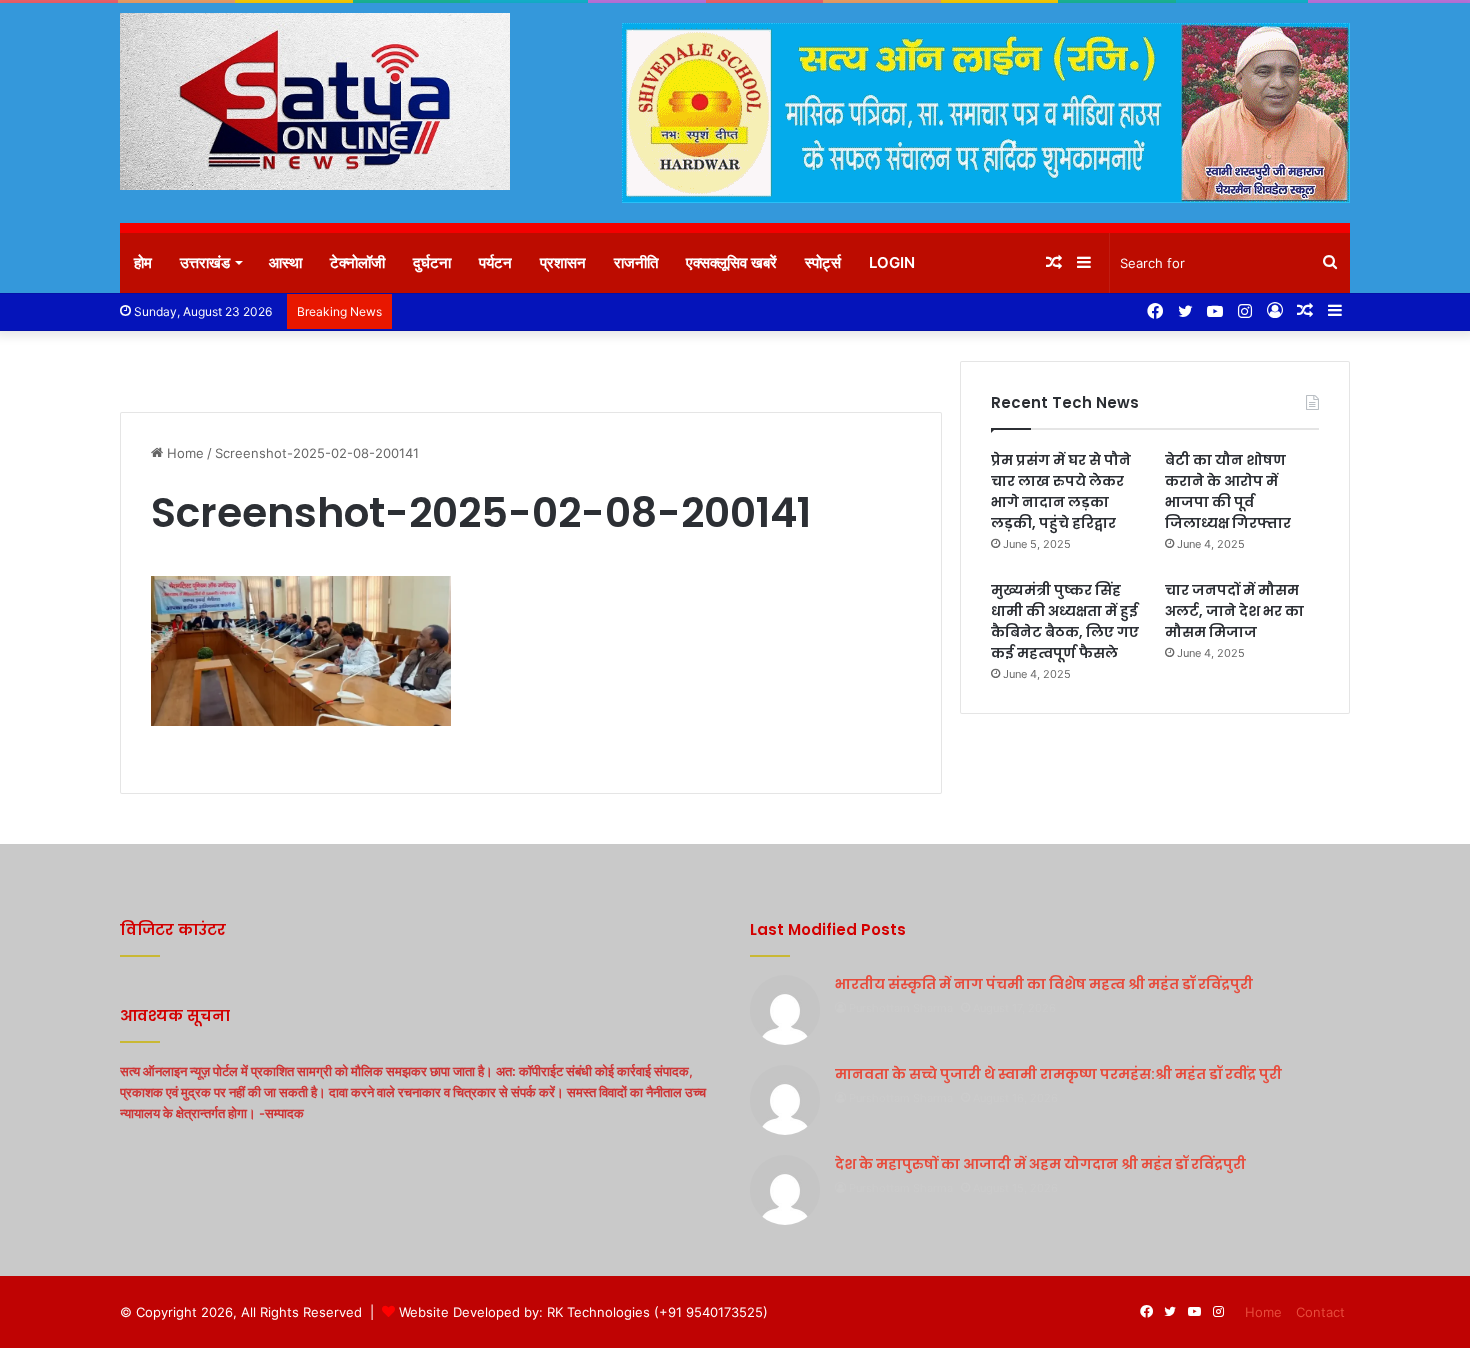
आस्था (285, 262)
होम (143, 262)
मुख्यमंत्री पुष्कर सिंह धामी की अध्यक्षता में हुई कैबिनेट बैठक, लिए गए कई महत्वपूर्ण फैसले (1065, 621)
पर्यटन (495, 262)
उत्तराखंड (205, 262)
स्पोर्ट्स (823, 262)
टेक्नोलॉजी (357, 262)
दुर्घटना (432, 262)
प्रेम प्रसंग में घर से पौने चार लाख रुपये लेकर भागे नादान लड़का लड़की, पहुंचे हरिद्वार (1061, 491)
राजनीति (636, 262)
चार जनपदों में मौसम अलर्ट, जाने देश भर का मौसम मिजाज (1234, 611)
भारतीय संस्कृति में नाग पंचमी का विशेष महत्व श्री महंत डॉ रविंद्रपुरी (1044, 984)
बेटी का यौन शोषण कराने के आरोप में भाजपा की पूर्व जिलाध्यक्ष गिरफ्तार (1228, 491)
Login (892, 262)
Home (183, 453)
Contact (1320, 1312)
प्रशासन (563, 262)
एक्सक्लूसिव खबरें (731, 262)
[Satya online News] (315, 101)
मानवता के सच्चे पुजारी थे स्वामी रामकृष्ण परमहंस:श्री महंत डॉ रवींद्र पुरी (1058, 1074)
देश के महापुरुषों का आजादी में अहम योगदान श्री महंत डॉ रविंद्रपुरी (1040, 1164)
